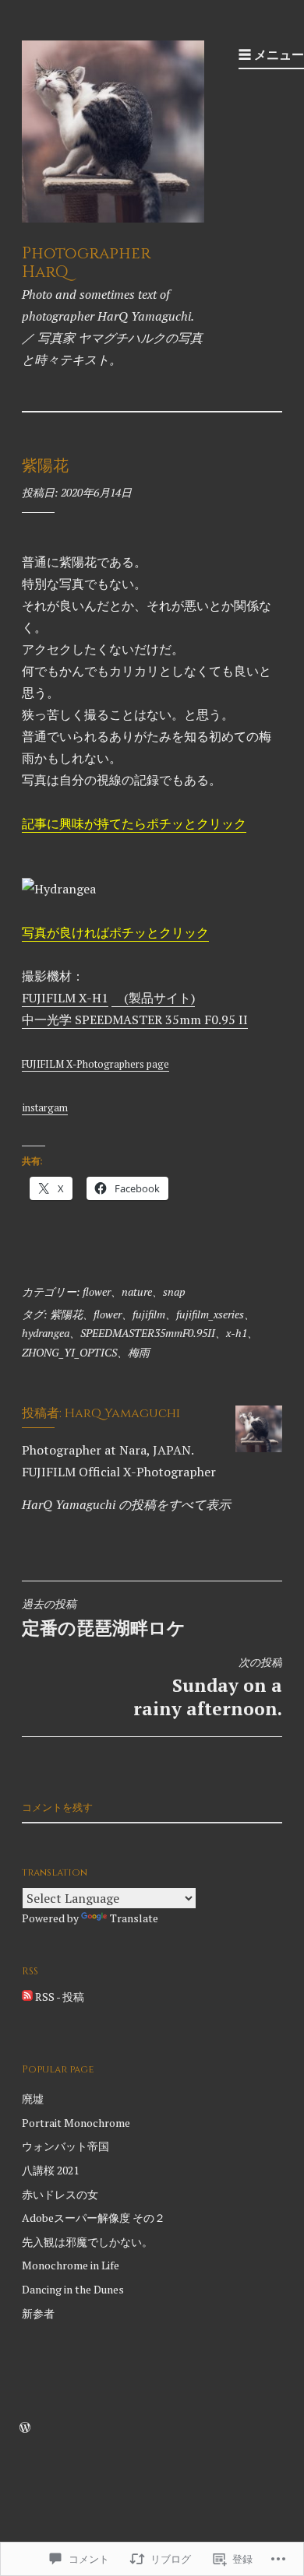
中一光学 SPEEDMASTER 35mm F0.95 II (135, 1020)
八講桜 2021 (50, 2170)
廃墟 (33, 2099)
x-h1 (237, 1333)
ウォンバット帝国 (65, 2146)
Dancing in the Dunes (73, 2289)
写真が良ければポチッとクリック (115, 932)
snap (174, 1292)
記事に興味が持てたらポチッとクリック (134, 823)
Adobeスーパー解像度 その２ (94, 2218)
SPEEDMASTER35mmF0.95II (148, 1333)
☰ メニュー (271, 54)
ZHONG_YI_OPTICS (69, 1352)
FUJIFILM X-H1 (65, 998)
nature (137, 1292)
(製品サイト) (153, 998)
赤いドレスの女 (60, 2194)
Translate (134, 1918)
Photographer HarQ (86, 263)
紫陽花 (66, 1314)
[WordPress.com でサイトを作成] (25, 2428)
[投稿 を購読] (27, 1997)
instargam (45, 1108)
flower (97, 1292)
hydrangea (46, 1333)
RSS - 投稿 (60, 1997)
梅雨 (139, 1352)
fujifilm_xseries (210, 1314)
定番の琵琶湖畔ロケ (104, 1618)
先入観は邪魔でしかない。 (87, 2242)
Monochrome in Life (71, 2265)
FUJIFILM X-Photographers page (95, 1064)
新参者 (38, 2313)
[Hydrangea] (59, 889)
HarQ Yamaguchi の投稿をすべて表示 (126, 1504)
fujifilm (149, 1314)
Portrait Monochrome (76, 2123)
